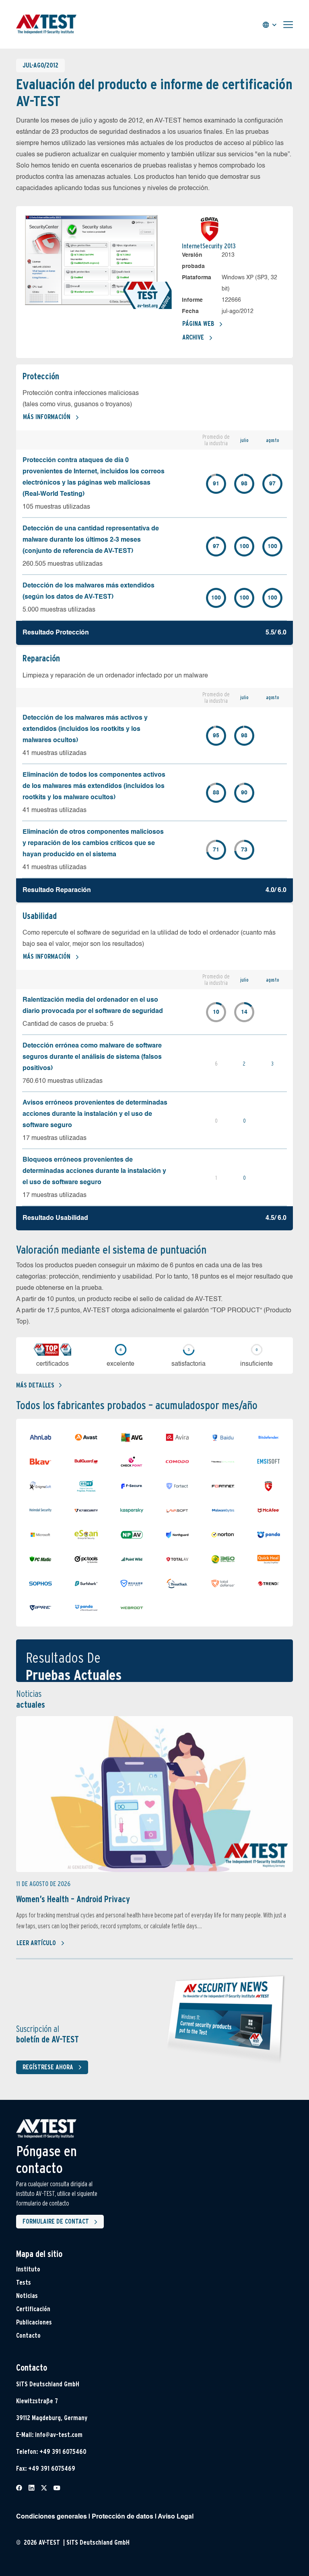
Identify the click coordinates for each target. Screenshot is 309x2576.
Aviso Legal (176, 2517)
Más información (47, 417)
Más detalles (35, 1385)
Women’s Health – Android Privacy (73, 1899)
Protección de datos (123, 2517)
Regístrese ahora (48, 2067)
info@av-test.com (59, 2435)
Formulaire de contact (56, 2221)
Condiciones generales (51, 2517)
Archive (193, 337)
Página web (198, 324)
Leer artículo (36, 1943)
